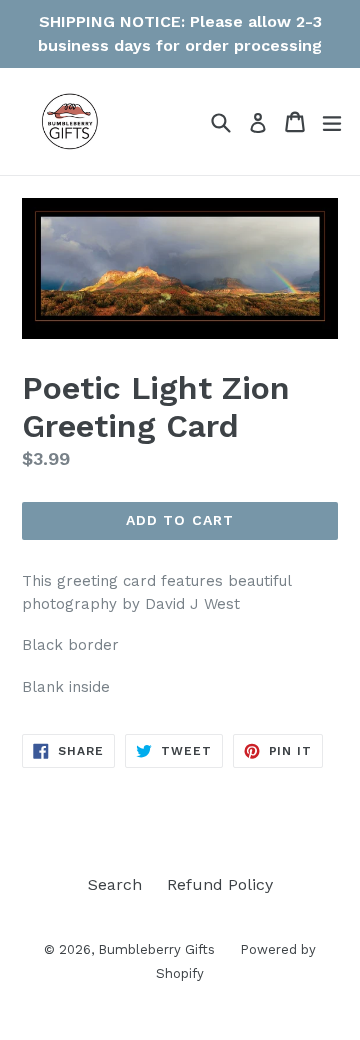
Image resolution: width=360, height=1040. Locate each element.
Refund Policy (220, 884)
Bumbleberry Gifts (156, 949)
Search (115, 884)
